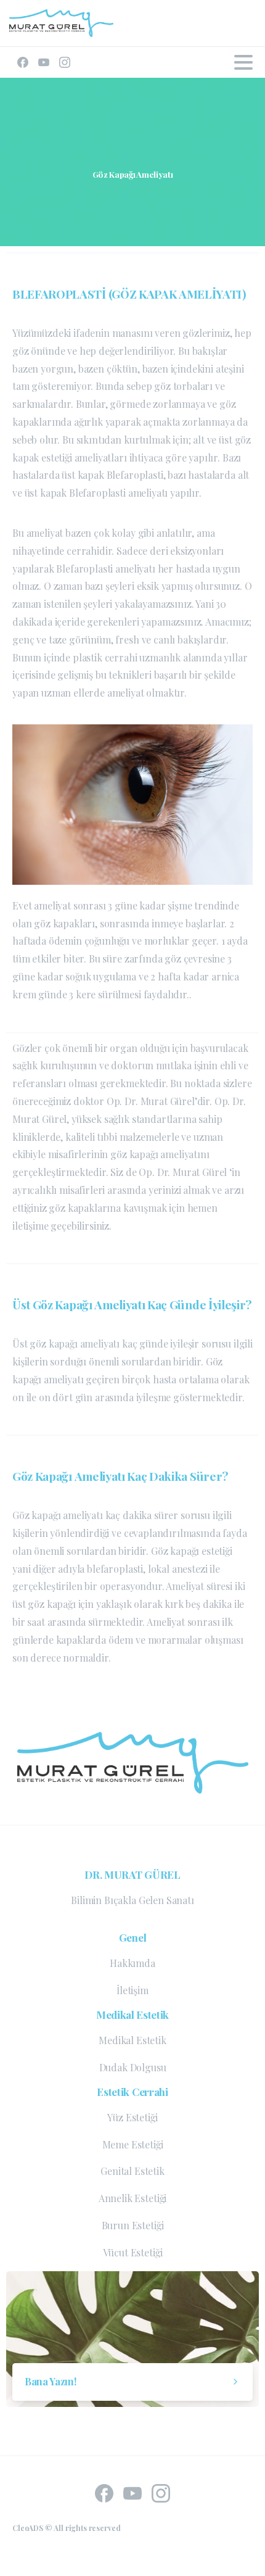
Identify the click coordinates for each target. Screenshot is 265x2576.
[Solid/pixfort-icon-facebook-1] (104, 2491)
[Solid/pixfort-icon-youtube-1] (132, 2491)
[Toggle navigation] (243, 62)
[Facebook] (23, 62)
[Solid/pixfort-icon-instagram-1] (161, 2491)
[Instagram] (65, 62)
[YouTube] (44, 62)
